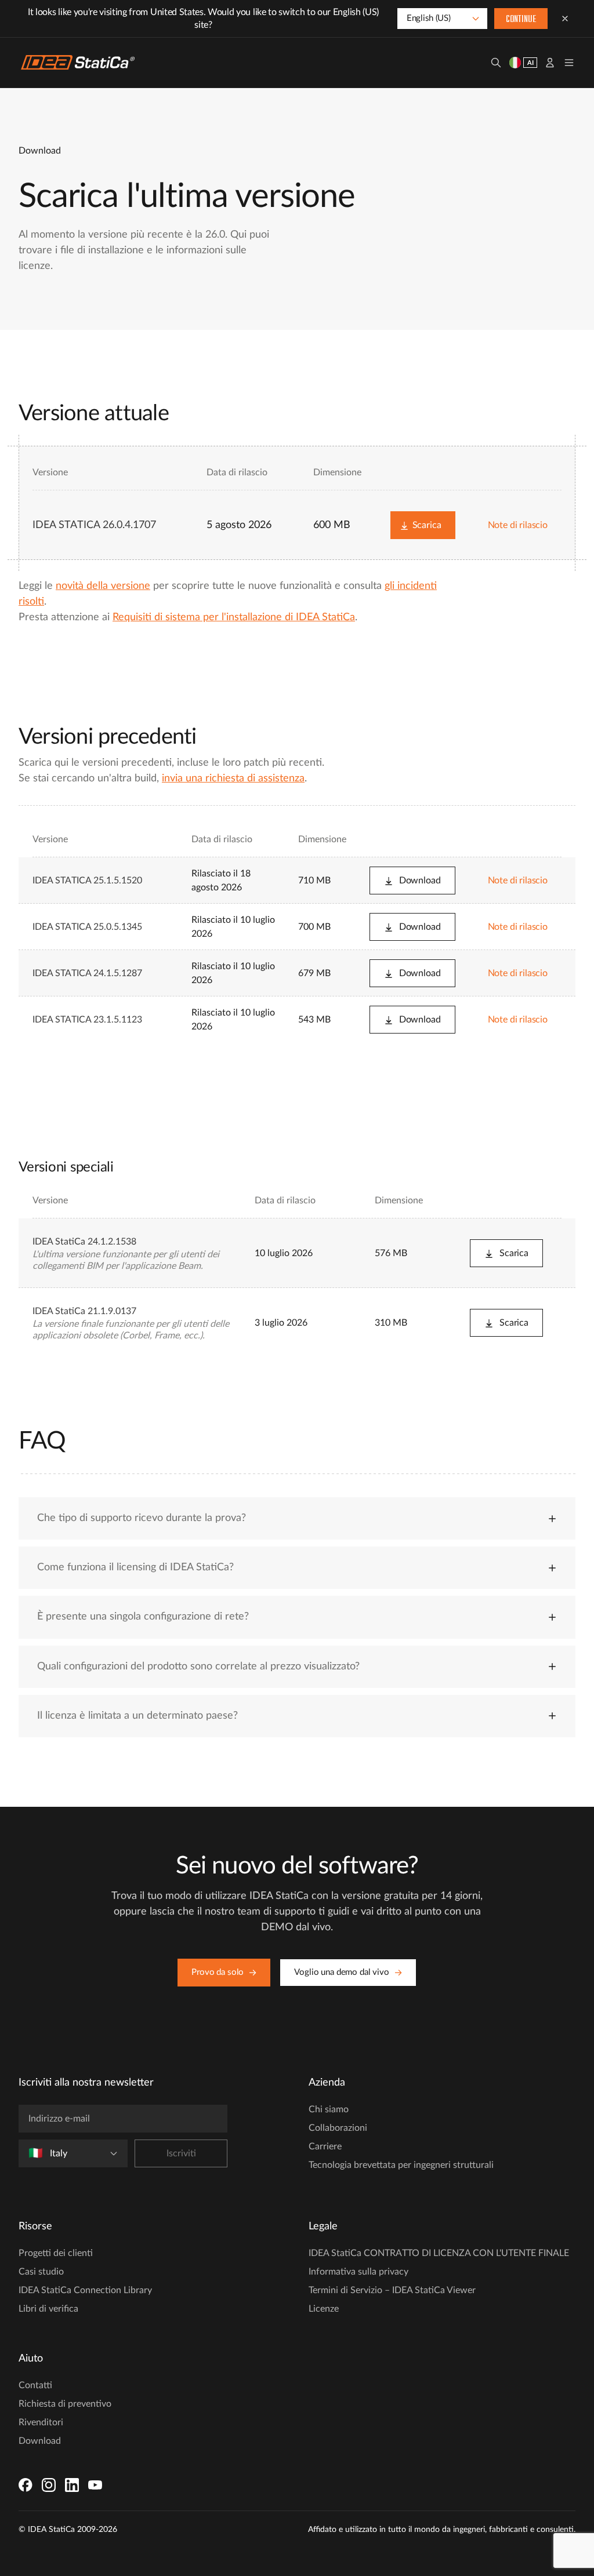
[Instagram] (49, 2485)
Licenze (324, 2309)
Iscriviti (181, 2153)
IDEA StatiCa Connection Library (85, 2290)
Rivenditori (41, 2422)
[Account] (550, 63)
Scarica (427, 525)
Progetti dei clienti (56, 2253)
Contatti (35, 2385)
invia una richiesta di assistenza (233, 778)
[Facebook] (26, 2485)
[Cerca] (496, 63)
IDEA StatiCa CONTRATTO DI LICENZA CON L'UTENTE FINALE (439, 2253)
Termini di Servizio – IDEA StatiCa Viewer (392, 2290)
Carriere (325, 2146)
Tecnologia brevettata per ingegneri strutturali (401, 2165)
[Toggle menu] (569, 63)
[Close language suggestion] (565, 19)
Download (420, 881)
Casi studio (41, 2272)
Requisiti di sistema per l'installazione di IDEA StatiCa (234, 617)
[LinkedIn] (72, 2485)
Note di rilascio (518, 525)
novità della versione (103, 586)
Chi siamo (329, 2109)
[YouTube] (95, 2485)
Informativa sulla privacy (358, 2272)
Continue (521, 20)
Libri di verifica (48, 2309)
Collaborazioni (338, 2128)
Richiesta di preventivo (65, 2404)
